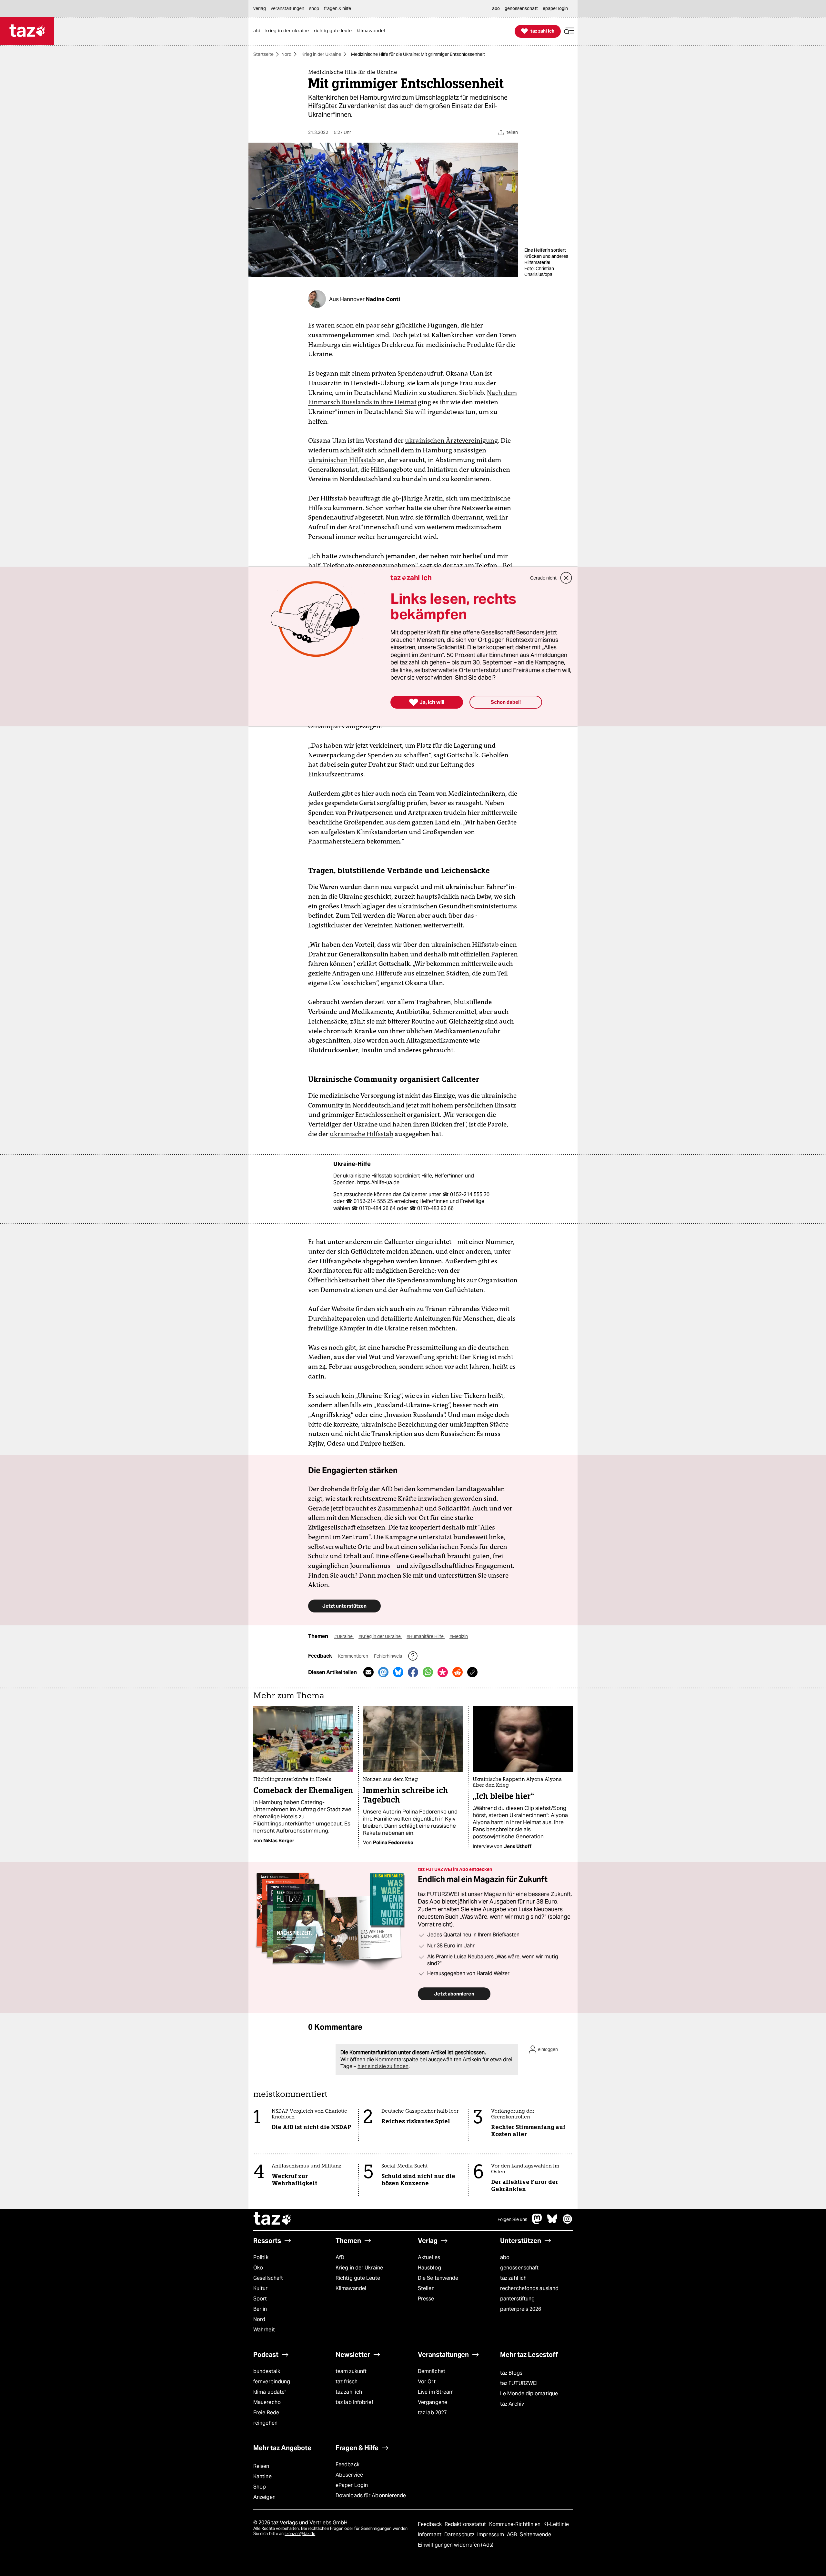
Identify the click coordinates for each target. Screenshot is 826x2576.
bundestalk (267, 2371)
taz (273, 2219)
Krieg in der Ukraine (321, 54)
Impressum (491, 2535)
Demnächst (432, 2371)
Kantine (262, 2476)
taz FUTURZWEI (519, 2383)
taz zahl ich (513, 2278)
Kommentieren (353, 1656)
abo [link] (496, 8)
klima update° (270, 2392)
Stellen (426, 2288)
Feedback (348, 2465)
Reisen (261, 2466)
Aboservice (349, 2475)
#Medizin (459, 1636)
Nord (286, 54)
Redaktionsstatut (466, 2524)
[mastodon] (537, 2222)
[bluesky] (552, 2222)
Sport (260, 2299)
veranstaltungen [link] (287, 8)
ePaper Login (352, 2485)
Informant (430, 2535)
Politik (261, 2257)
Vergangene (433, 2402)
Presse (426, 2299)
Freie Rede (266, 2413)
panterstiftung (517, 2299)
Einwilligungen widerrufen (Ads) (456, 2545)
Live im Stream (436, 2392)
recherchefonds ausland (529, 2288)
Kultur (261, 2288)
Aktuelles (429, 2257)
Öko (258, 2268)
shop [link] (314, 8)
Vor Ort (427, 2382)
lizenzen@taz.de (300, 2534)
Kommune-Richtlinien (516, 2524)
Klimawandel (351, 2288)
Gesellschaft (268, 2278)
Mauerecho (267, 2402)
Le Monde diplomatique (529, 2394)
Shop (260, 2487)
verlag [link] (260, 8)
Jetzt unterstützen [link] (344, 1606)
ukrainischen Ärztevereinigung (451, 440)
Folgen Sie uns (512, 2219)
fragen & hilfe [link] (337, 8)
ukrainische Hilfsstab (362, 1134)
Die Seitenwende (438, 2278)
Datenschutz (460, 2535)
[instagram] (568, 2222)
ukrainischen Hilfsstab (342, 460)
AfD (340, 2257)
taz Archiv (512, 2404)
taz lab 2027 (432, 2413)
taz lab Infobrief (354, 2402)
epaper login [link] (555, 8)
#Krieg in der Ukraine (380, 1636)
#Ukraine (344, 1636)
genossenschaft (519, 2268)
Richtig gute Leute (358, 2278)
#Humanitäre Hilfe (426, 1636)
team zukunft (351, 2371)
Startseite (263, 54)
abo (505, 2257)
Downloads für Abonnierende (371, 2495)
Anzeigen (264, 2497)
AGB (513, 2535)
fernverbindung (272, 2382)
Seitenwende (535, 2535)
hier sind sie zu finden (383, 2066)
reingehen (265, 2423)
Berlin (260, 2309)
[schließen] (566, 578)
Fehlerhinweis (388, 1656)
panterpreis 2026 (521, 2309)
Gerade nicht (543, 578)
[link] (258, 31)
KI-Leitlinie (556, 2524)
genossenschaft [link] (521, 8)
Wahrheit (264, 2330)
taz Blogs (511, 2373)
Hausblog (429, 2268)
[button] (569, 31)
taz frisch (347, 2382)
